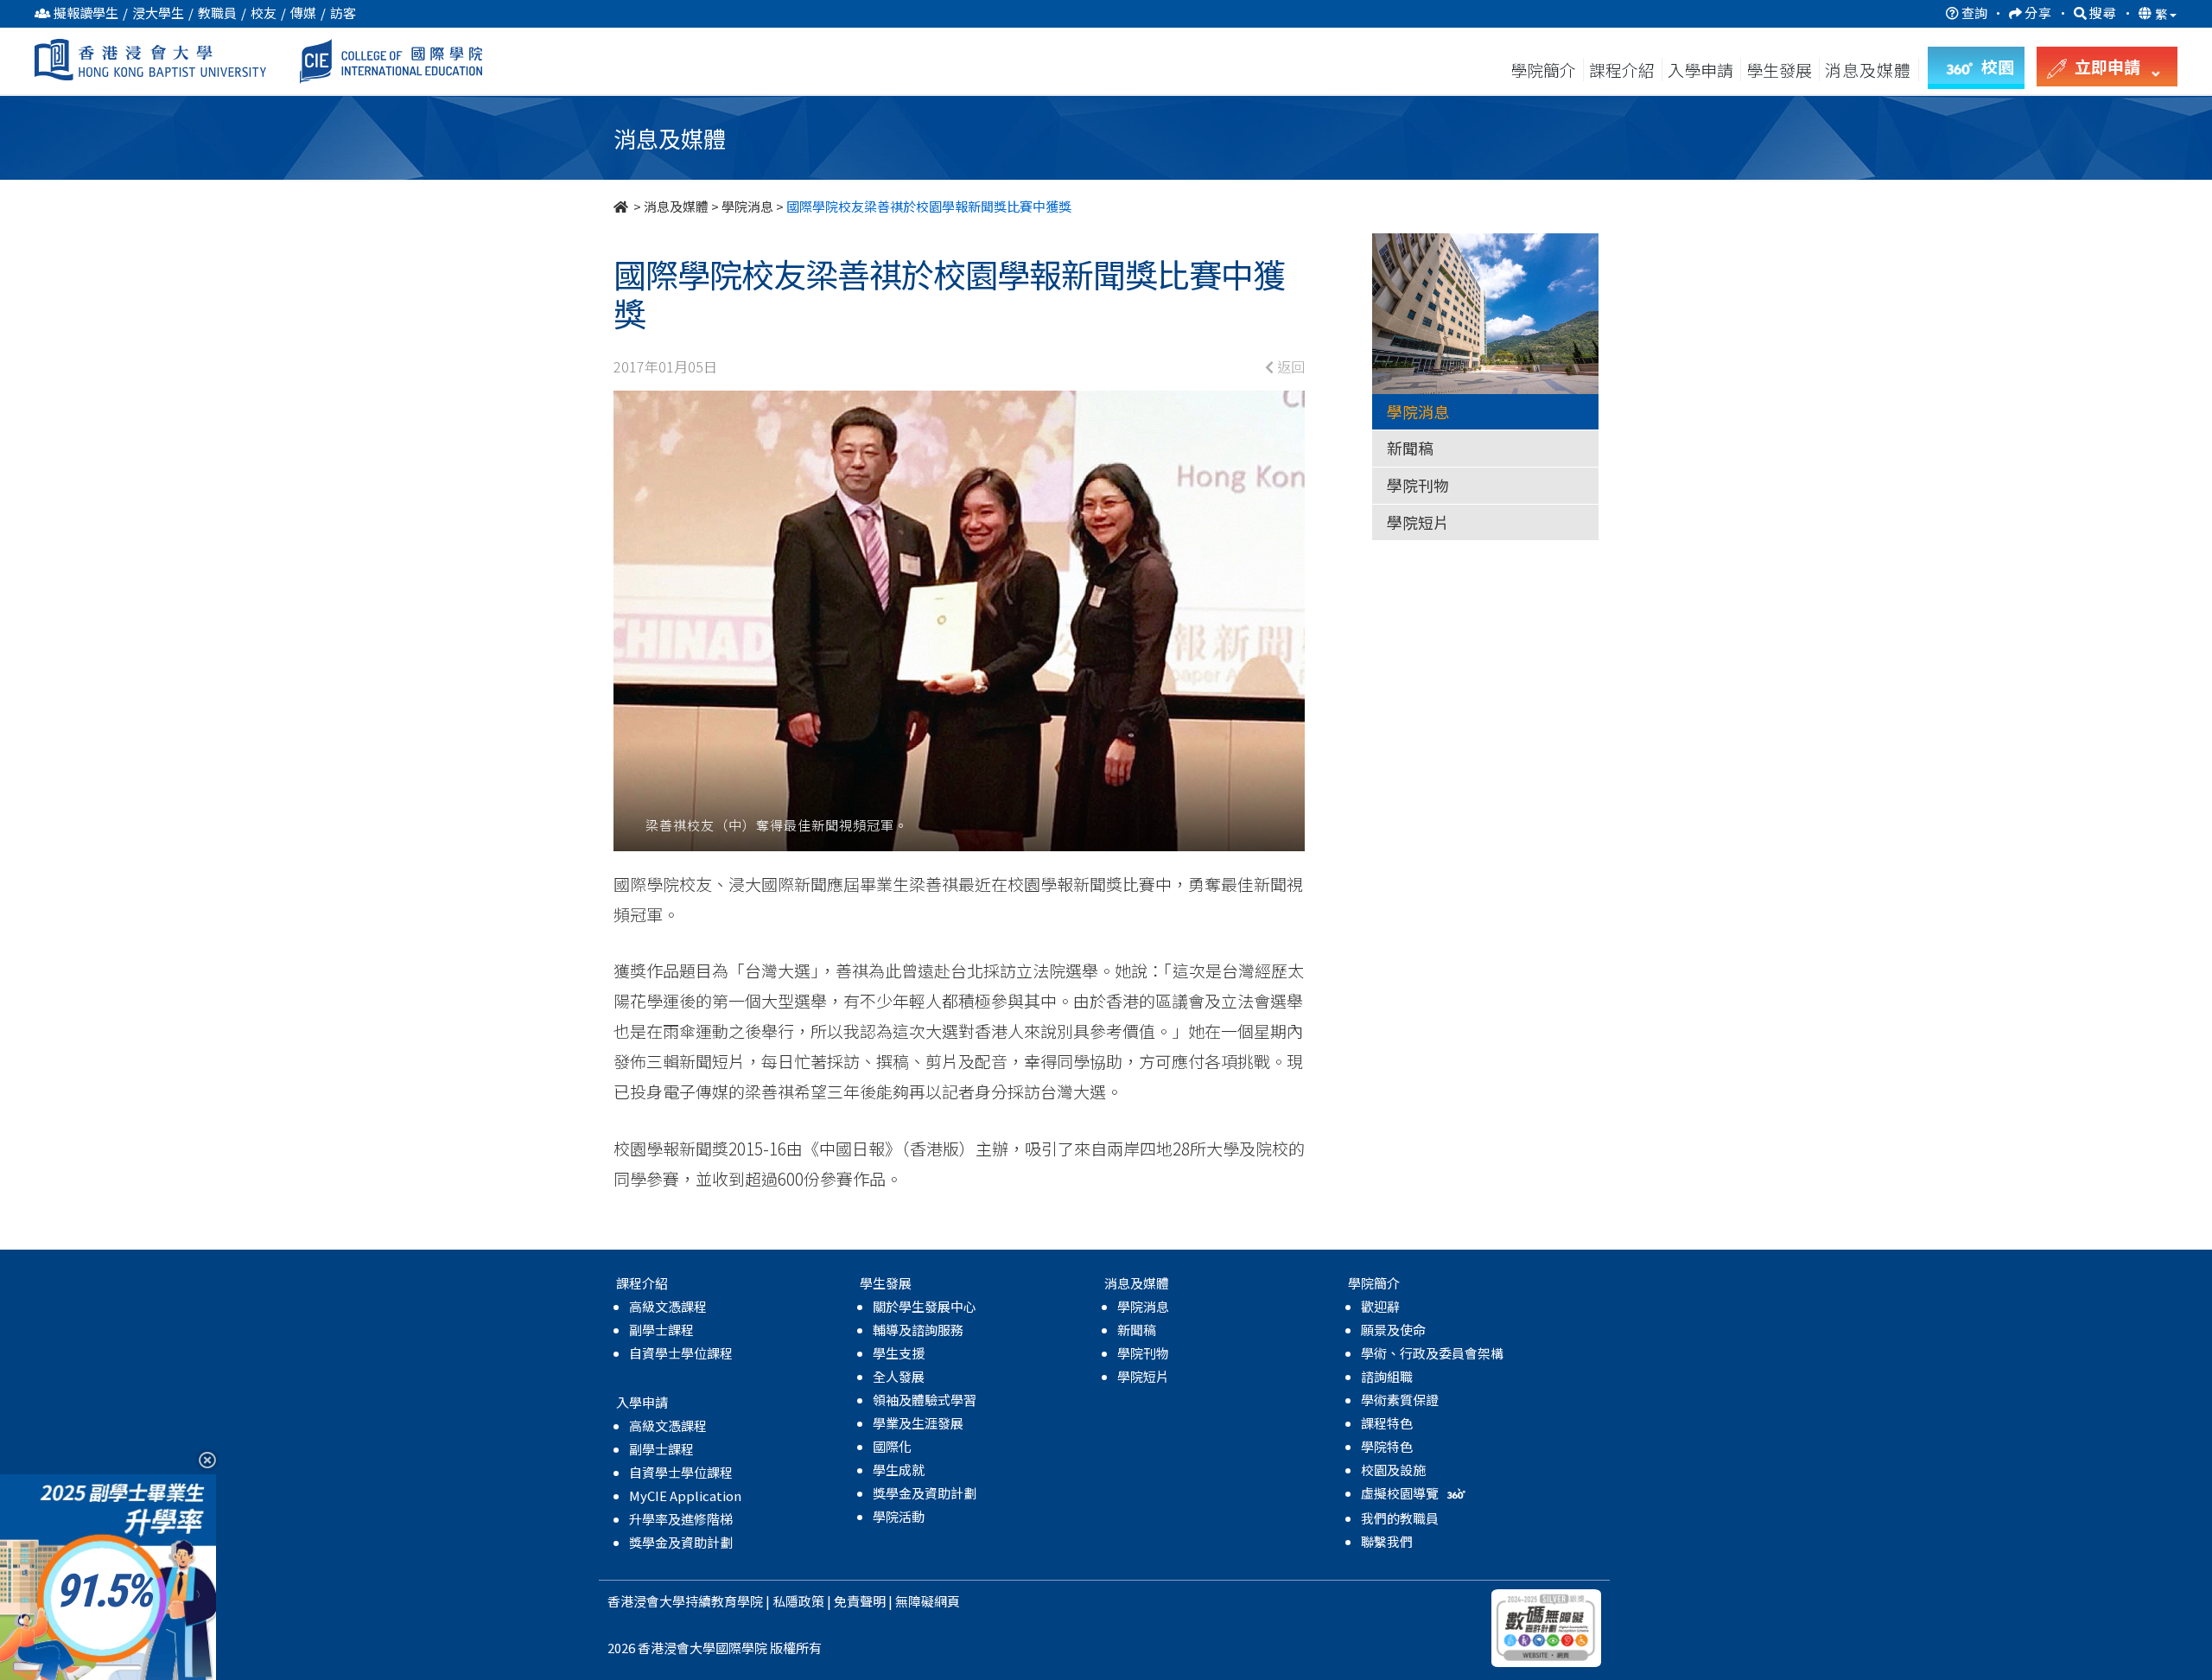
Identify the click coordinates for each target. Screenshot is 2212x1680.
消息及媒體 (676, 206)
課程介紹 (1624, 70)
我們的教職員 (1400, 1518)
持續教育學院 (724, 1601)
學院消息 (747, 206)
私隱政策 (798, 1601)
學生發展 (1779, 70)
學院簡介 (1543, 70)
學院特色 (1387, 1446)
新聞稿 (1410, 448)
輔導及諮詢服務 (918, 1330)
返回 (1289, 366)
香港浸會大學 (646, 1601)
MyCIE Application (685, 1495)
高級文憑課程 (668, 1306)
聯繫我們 (1387, 1541)
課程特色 (1387, 1423)
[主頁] (622, 206)
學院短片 (1418, 522)
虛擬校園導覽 (1401, 1493)
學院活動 (899, 1516)
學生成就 (899, 1470)
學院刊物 (1418, 485)
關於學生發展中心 (925, 1306)
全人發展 (899, 1376)
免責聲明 (860, 1601)
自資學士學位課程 (681, 1353)
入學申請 (1700, 70)
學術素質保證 (1400, 1400)
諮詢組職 (1387, 1376)
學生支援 (899, 1353)
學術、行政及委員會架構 (1432, 1353)
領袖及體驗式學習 (925, 1400)
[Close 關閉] (201, 1459)
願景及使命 (1393, 1330)
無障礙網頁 (928, 1601)
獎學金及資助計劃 (681, 1542)
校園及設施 (1393, 1470)
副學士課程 (661, 1330)
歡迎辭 (1380, 1306)
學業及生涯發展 (918, 1423)
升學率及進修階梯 (681, 1519)
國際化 (892, 1446)
